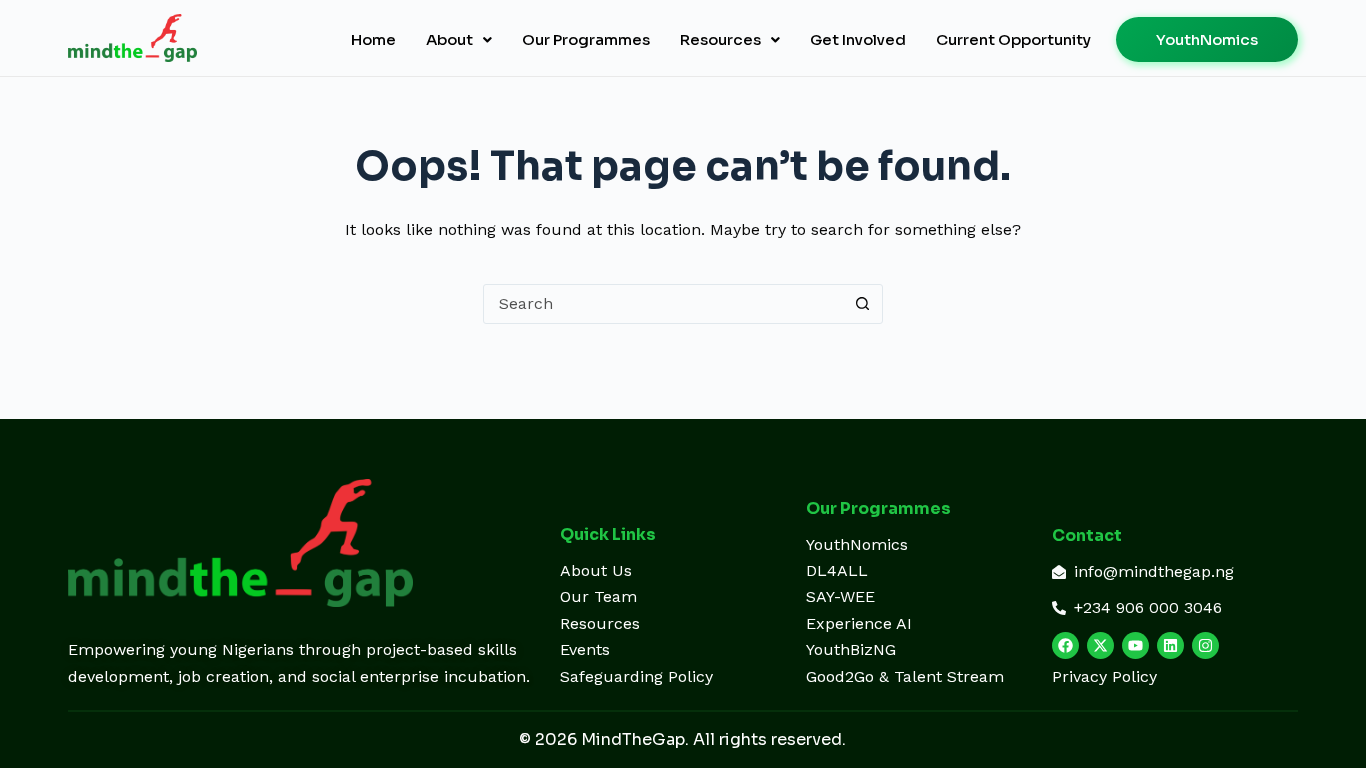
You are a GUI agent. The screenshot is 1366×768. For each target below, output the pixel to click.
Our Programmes (586, 39)
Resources (720, 39)
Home (373, 39)
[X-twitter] (1100, 645)
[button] (459, 39)
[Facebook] (1065, 645)
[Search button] (863, 304)
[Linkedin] (1170, 645)
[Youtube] (1135, 645)
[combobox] (664, 304)
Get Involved (858, 39)
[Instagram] (1205, 645)
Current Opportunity (1013, 39)
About (449, 39)
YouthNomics (1207, 39)
